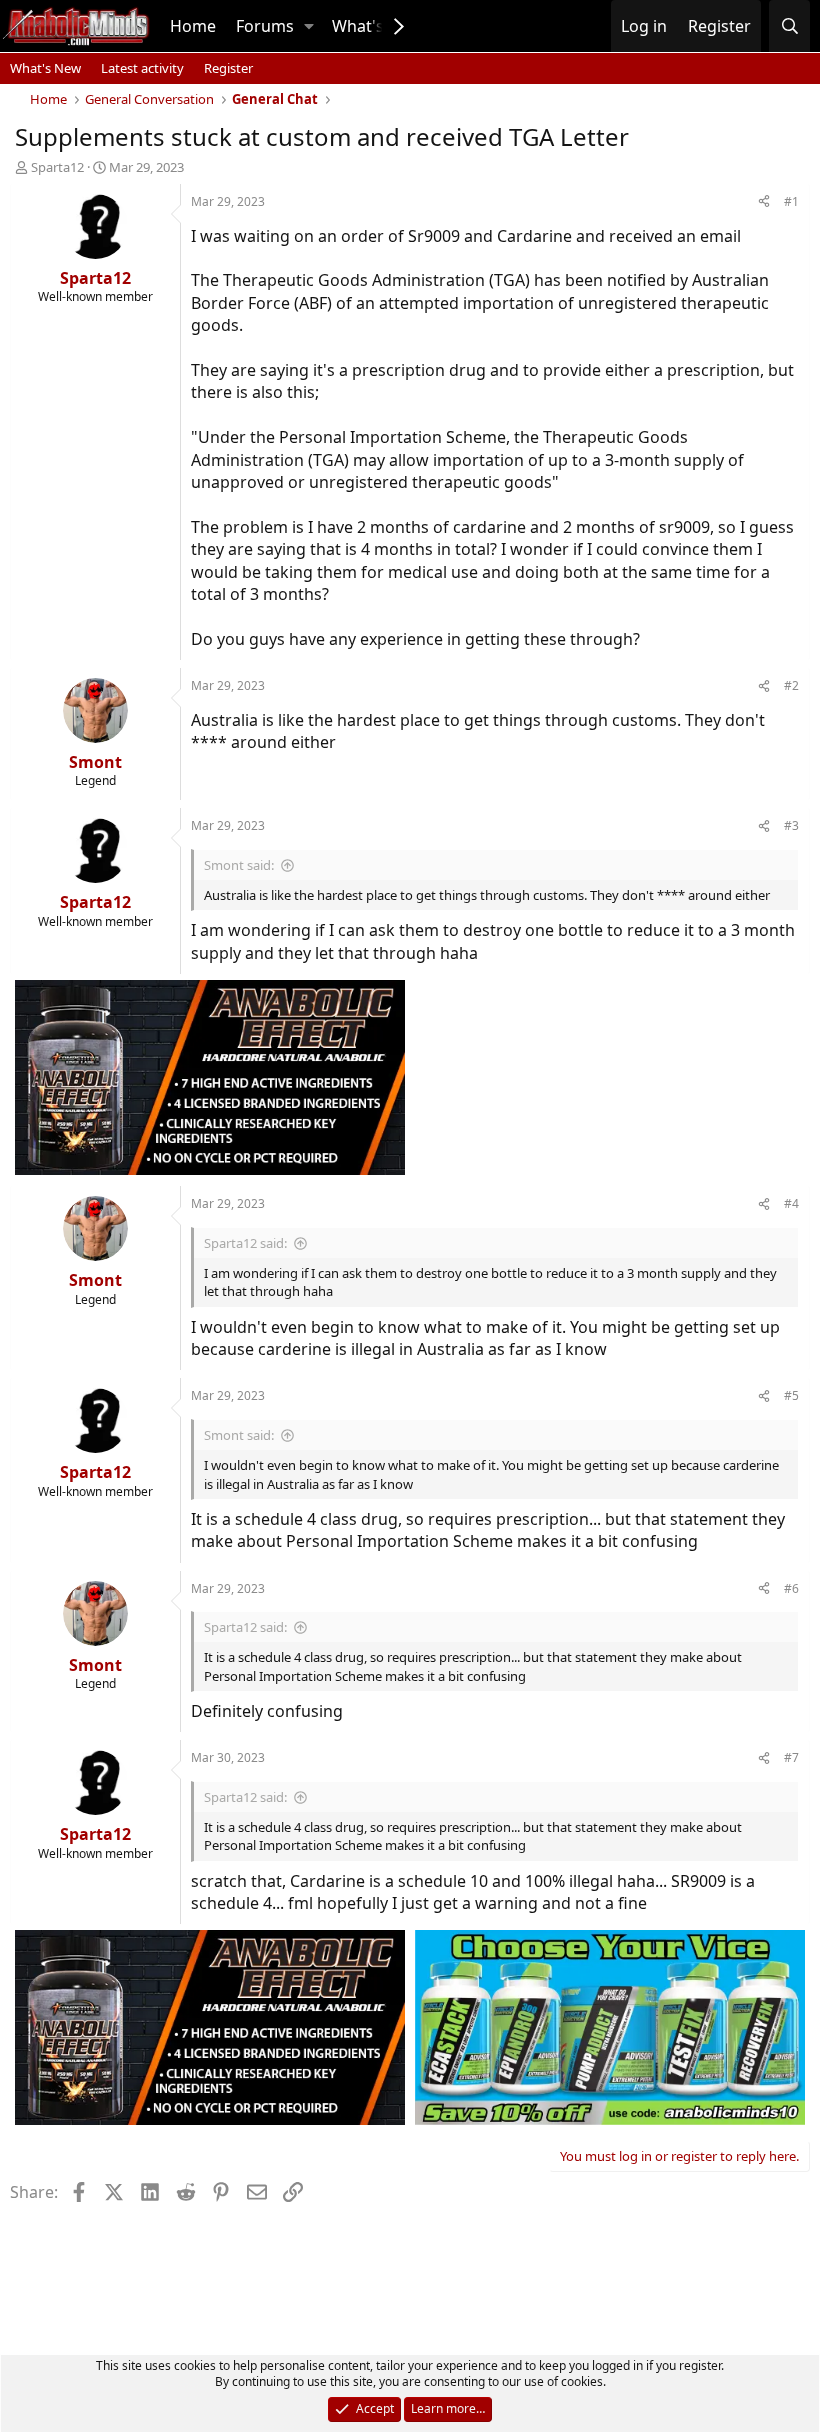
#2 (791, 685)
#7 (791, 1757)
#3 (791, 825)
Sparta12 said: (245, 1243)
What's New (45, 68)
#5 (791, 1395)
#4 (791, 1203)
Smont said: (239, 865)
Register (228, 68)
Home (193, 26)
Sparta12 (57, 167)
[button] (309, 26)
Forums (265, 26)
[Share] (764, 202)
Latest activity (142, 68)
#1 (791, 201)
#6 (791, 1588)
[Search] (789, 26)
